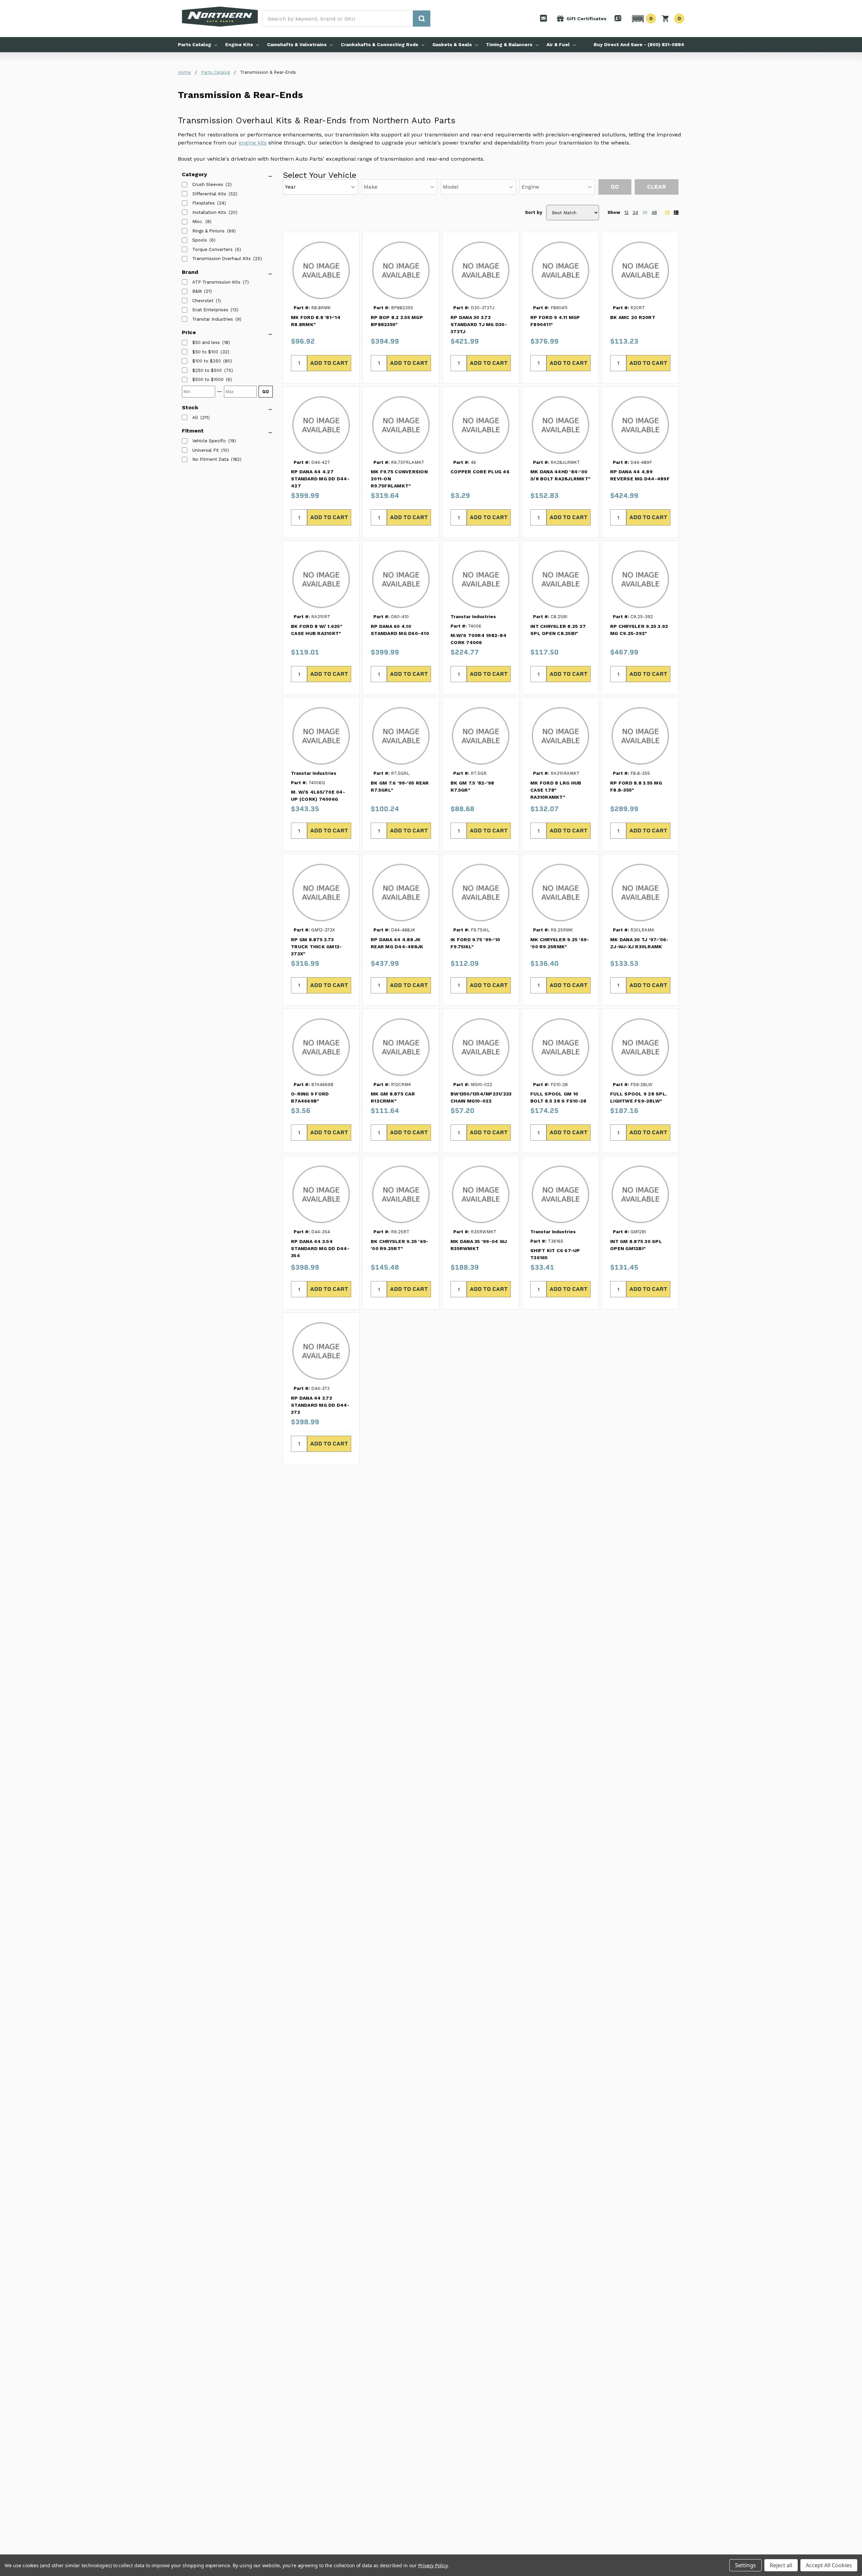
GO (266, 392)
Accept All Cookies (829, 2565)
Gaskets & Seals (452, 44)
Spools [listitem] (200, 240)
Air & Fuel (558, 44)
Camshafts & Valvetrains (297, 44)
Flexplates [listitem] (204, 203)
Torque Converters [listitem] (212, 249)
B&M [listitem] (197, 291)
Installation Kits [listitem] (209, 212)
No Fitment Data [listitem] (210, 459)
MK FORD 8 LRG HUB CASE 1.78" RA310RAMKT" (556, 790)
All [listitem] (195, 418)
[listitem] (206, 343)
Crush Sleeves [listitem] (208, 184)
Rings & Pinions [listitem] (208, 231)
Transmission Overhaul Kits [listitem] (222, 259)
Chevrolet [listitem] (203, 301)
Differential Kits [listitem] (209, 194)
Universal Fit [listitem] (206, 450)
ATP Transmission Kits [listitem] (216, 282)
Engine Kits (239, 44)
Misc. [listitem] (198, 221)
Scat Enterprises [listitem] (210, 310)
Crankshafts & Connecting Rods (379, 44)
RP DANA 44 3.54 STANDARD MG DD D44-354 (320, 1248)
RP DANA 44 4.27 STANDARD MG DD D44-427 (320, 479)
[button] (643, 19)
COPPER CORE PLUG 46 (480, 472)
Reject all (781, 2565)
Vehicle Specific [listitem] (209, 441)
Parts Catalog (194, 44)
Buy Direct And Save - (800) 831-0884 (639, 44)
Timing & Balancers (509, 44)
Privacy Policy (433, 2565)
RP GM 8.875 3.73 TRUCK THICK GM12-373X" (316, 947)
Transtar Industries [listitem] (213, 319)
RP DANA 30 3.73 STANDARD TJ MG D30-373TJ (479, 324)
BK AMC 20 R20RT (633, 317)
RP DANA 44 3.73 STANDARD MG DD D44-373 (320, 1405)
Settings (745, 2565)
